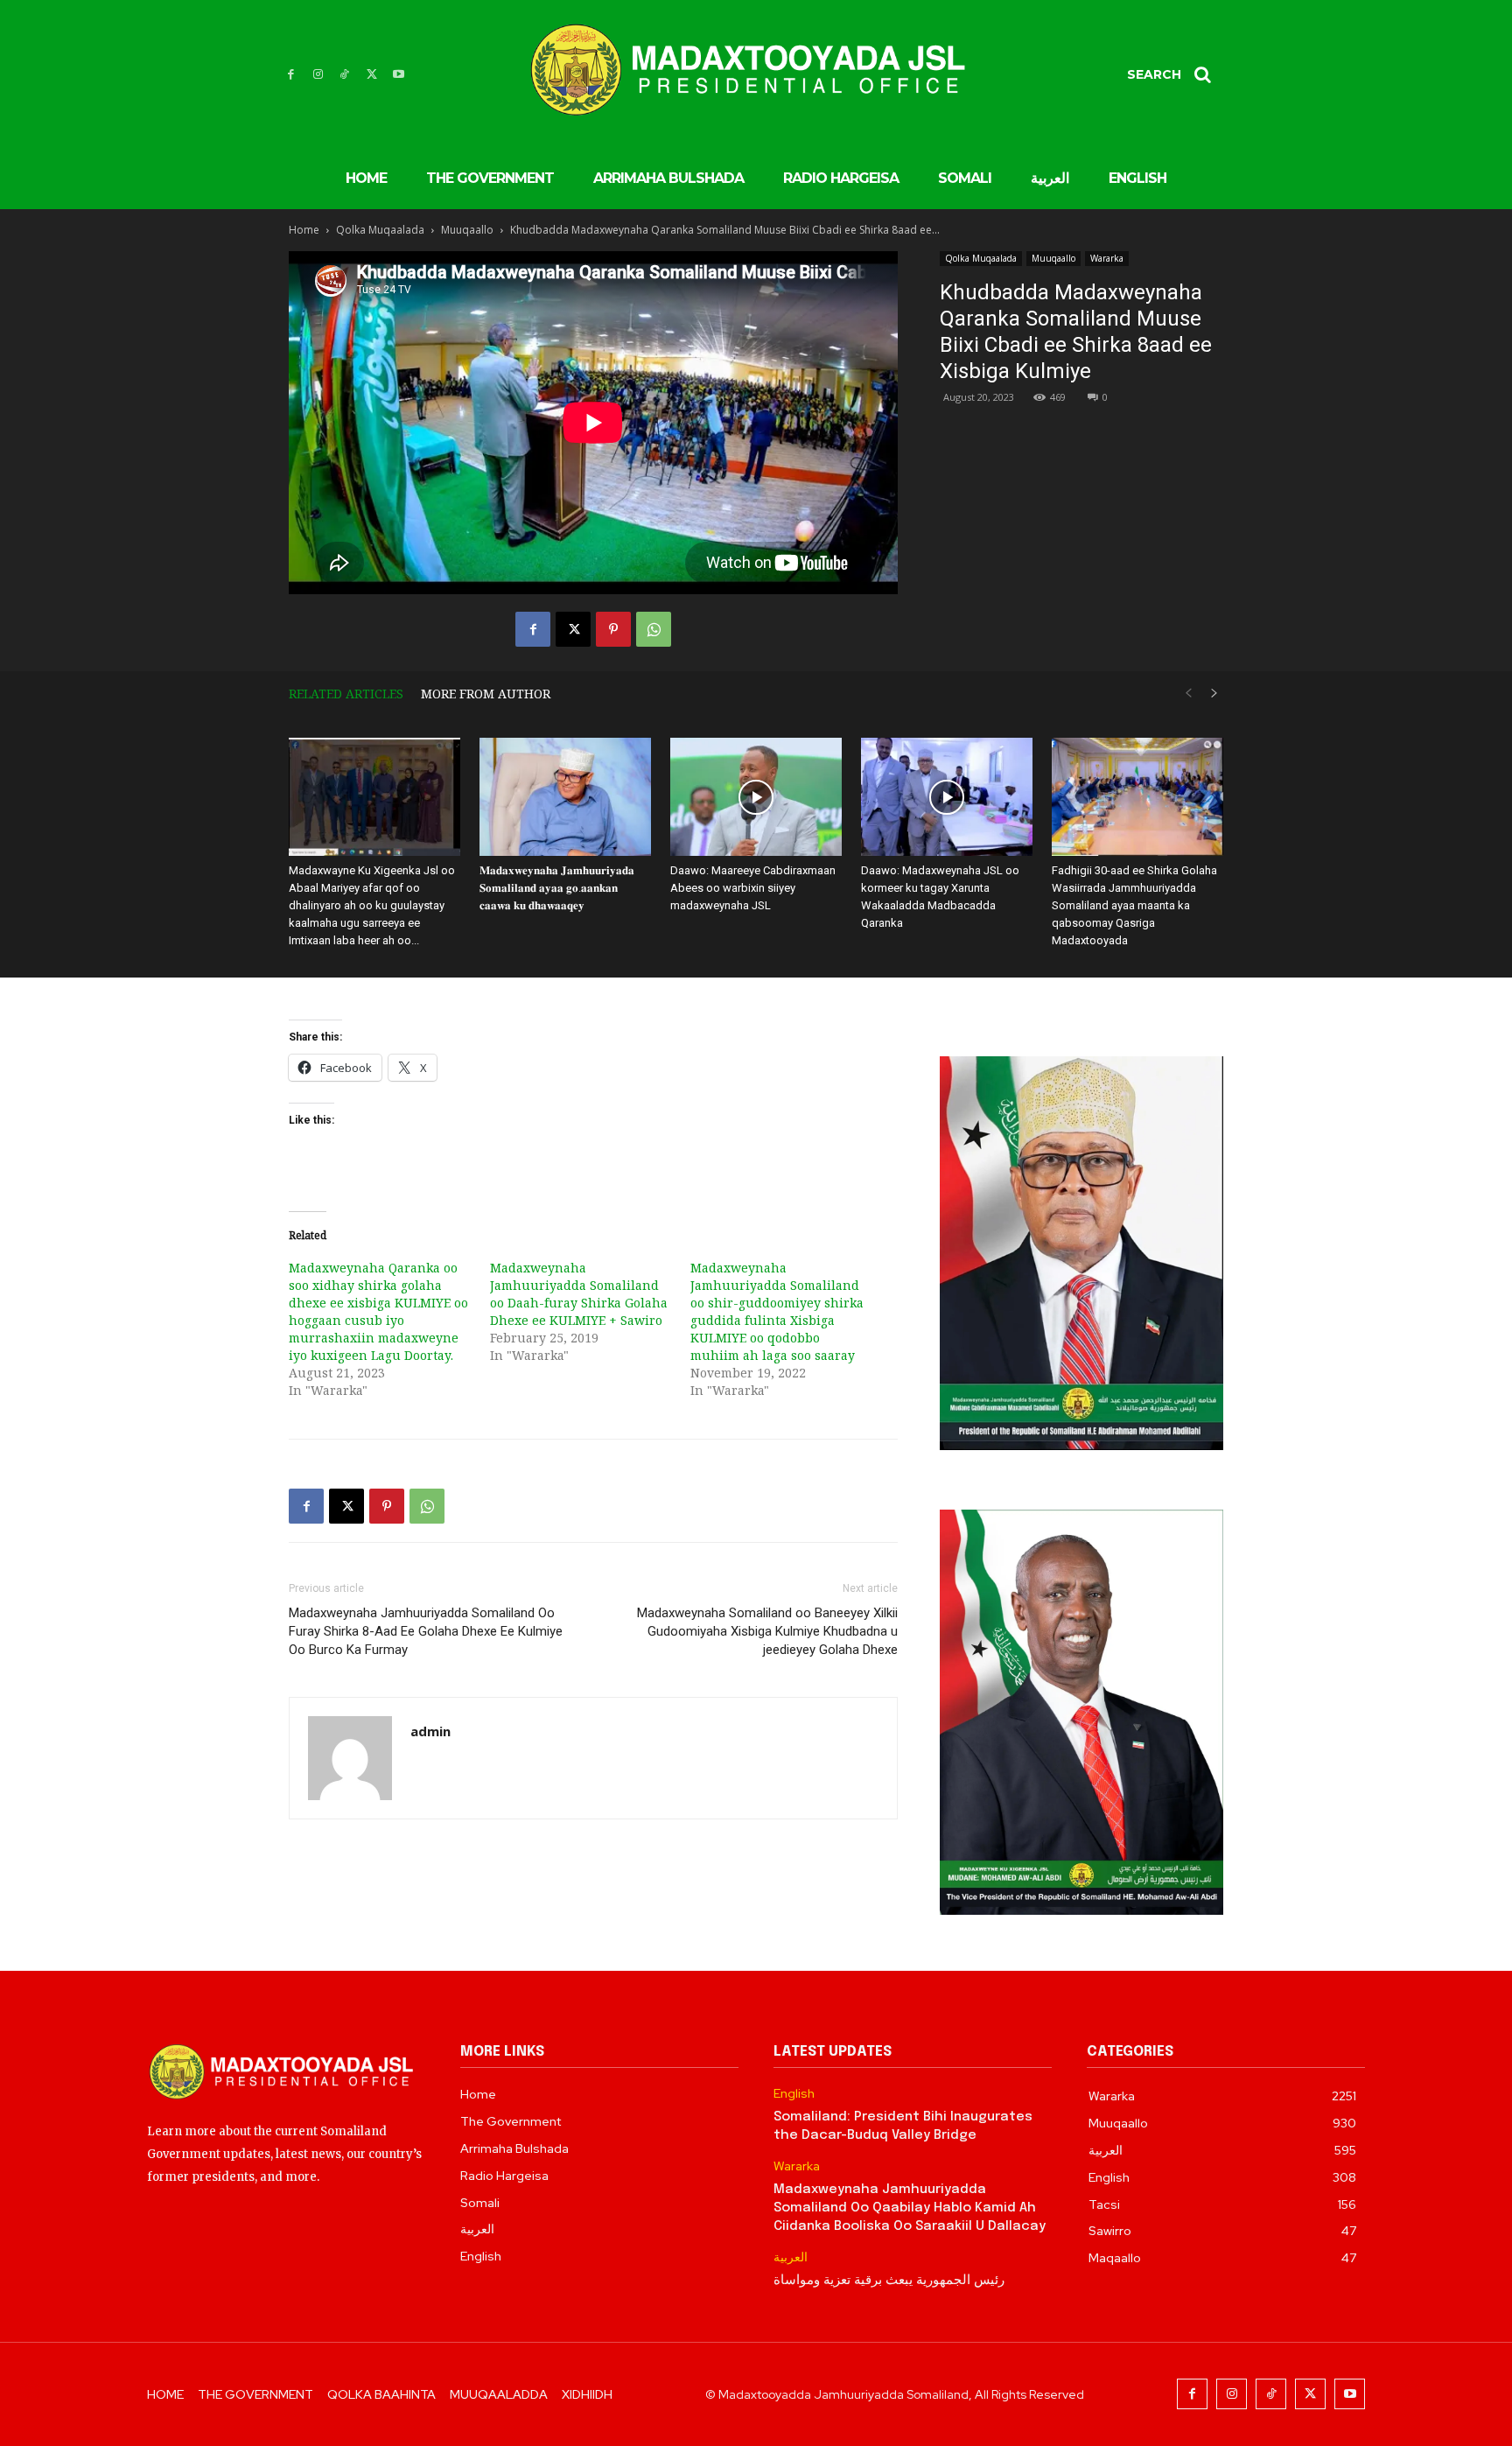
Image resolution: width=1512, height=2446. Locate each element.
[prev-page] (1188, 694)
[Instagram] (318, 75)
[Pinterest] (613, 629)
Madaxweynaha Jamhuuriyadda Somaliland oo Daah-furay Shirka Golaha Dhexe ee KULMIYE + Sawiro (579, 1294)
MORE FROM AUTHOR (486, 694)
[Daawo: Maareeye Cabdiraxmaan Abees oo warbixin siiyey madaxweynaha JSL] (756, 797)
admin (430, 1731)
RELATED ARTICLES (346, 694)
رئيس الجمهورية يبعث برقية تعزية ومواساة (889, 2281)
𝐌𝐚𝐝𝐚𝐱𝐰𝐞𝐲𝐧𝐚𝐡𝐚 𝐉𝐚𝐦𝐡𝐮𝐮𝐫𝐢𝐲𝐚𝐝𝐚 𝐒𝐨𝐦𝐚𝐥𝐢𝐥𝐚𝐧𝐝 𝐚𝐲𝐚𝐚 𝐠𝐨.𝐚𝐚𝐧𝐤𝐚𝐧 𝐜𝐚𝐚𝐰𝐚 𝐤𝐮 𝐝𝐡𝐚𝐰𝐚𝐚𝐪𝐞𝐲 (557, 888)
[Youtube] (399, 75)
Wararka (1107, 258)
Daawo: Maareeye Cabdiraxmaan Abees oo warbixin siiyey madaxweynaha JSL (753, 888)
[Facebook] (291, 75)
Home (304, 230)
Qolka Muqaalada (380, 230)
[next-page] (1214, 694)
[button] (1175, 74)
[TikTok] (345, 75)
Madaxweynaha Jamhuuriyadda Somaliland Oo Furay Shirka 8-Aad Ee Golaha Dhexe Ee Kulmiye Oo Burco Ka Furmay (426, 1631)
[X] (371, 75)
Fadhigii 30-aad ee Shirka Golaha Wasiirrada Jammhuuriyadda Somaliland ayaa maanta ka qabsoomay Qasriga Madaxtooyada (1134, 905)
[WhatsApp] (654, 629)
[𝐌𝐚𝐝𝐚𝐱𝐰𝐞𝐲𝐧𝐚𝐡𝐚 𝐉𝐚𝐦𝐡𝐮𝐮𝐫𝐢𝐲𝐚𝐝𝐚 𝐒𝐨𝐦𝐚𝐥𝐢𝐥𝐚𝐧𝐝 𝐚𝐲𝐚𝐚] (565, 797)
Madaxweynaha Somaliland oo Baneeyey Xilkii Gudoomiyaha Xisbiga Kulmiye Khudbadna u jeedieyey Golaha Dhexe (767, 1631)
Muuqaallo (467, 230)
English (794, 2094)
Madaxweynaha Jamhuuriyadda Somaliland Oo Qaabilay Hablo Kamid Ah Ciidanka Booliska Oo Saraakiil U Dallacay (910, 2208)
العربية (791, 2257)
